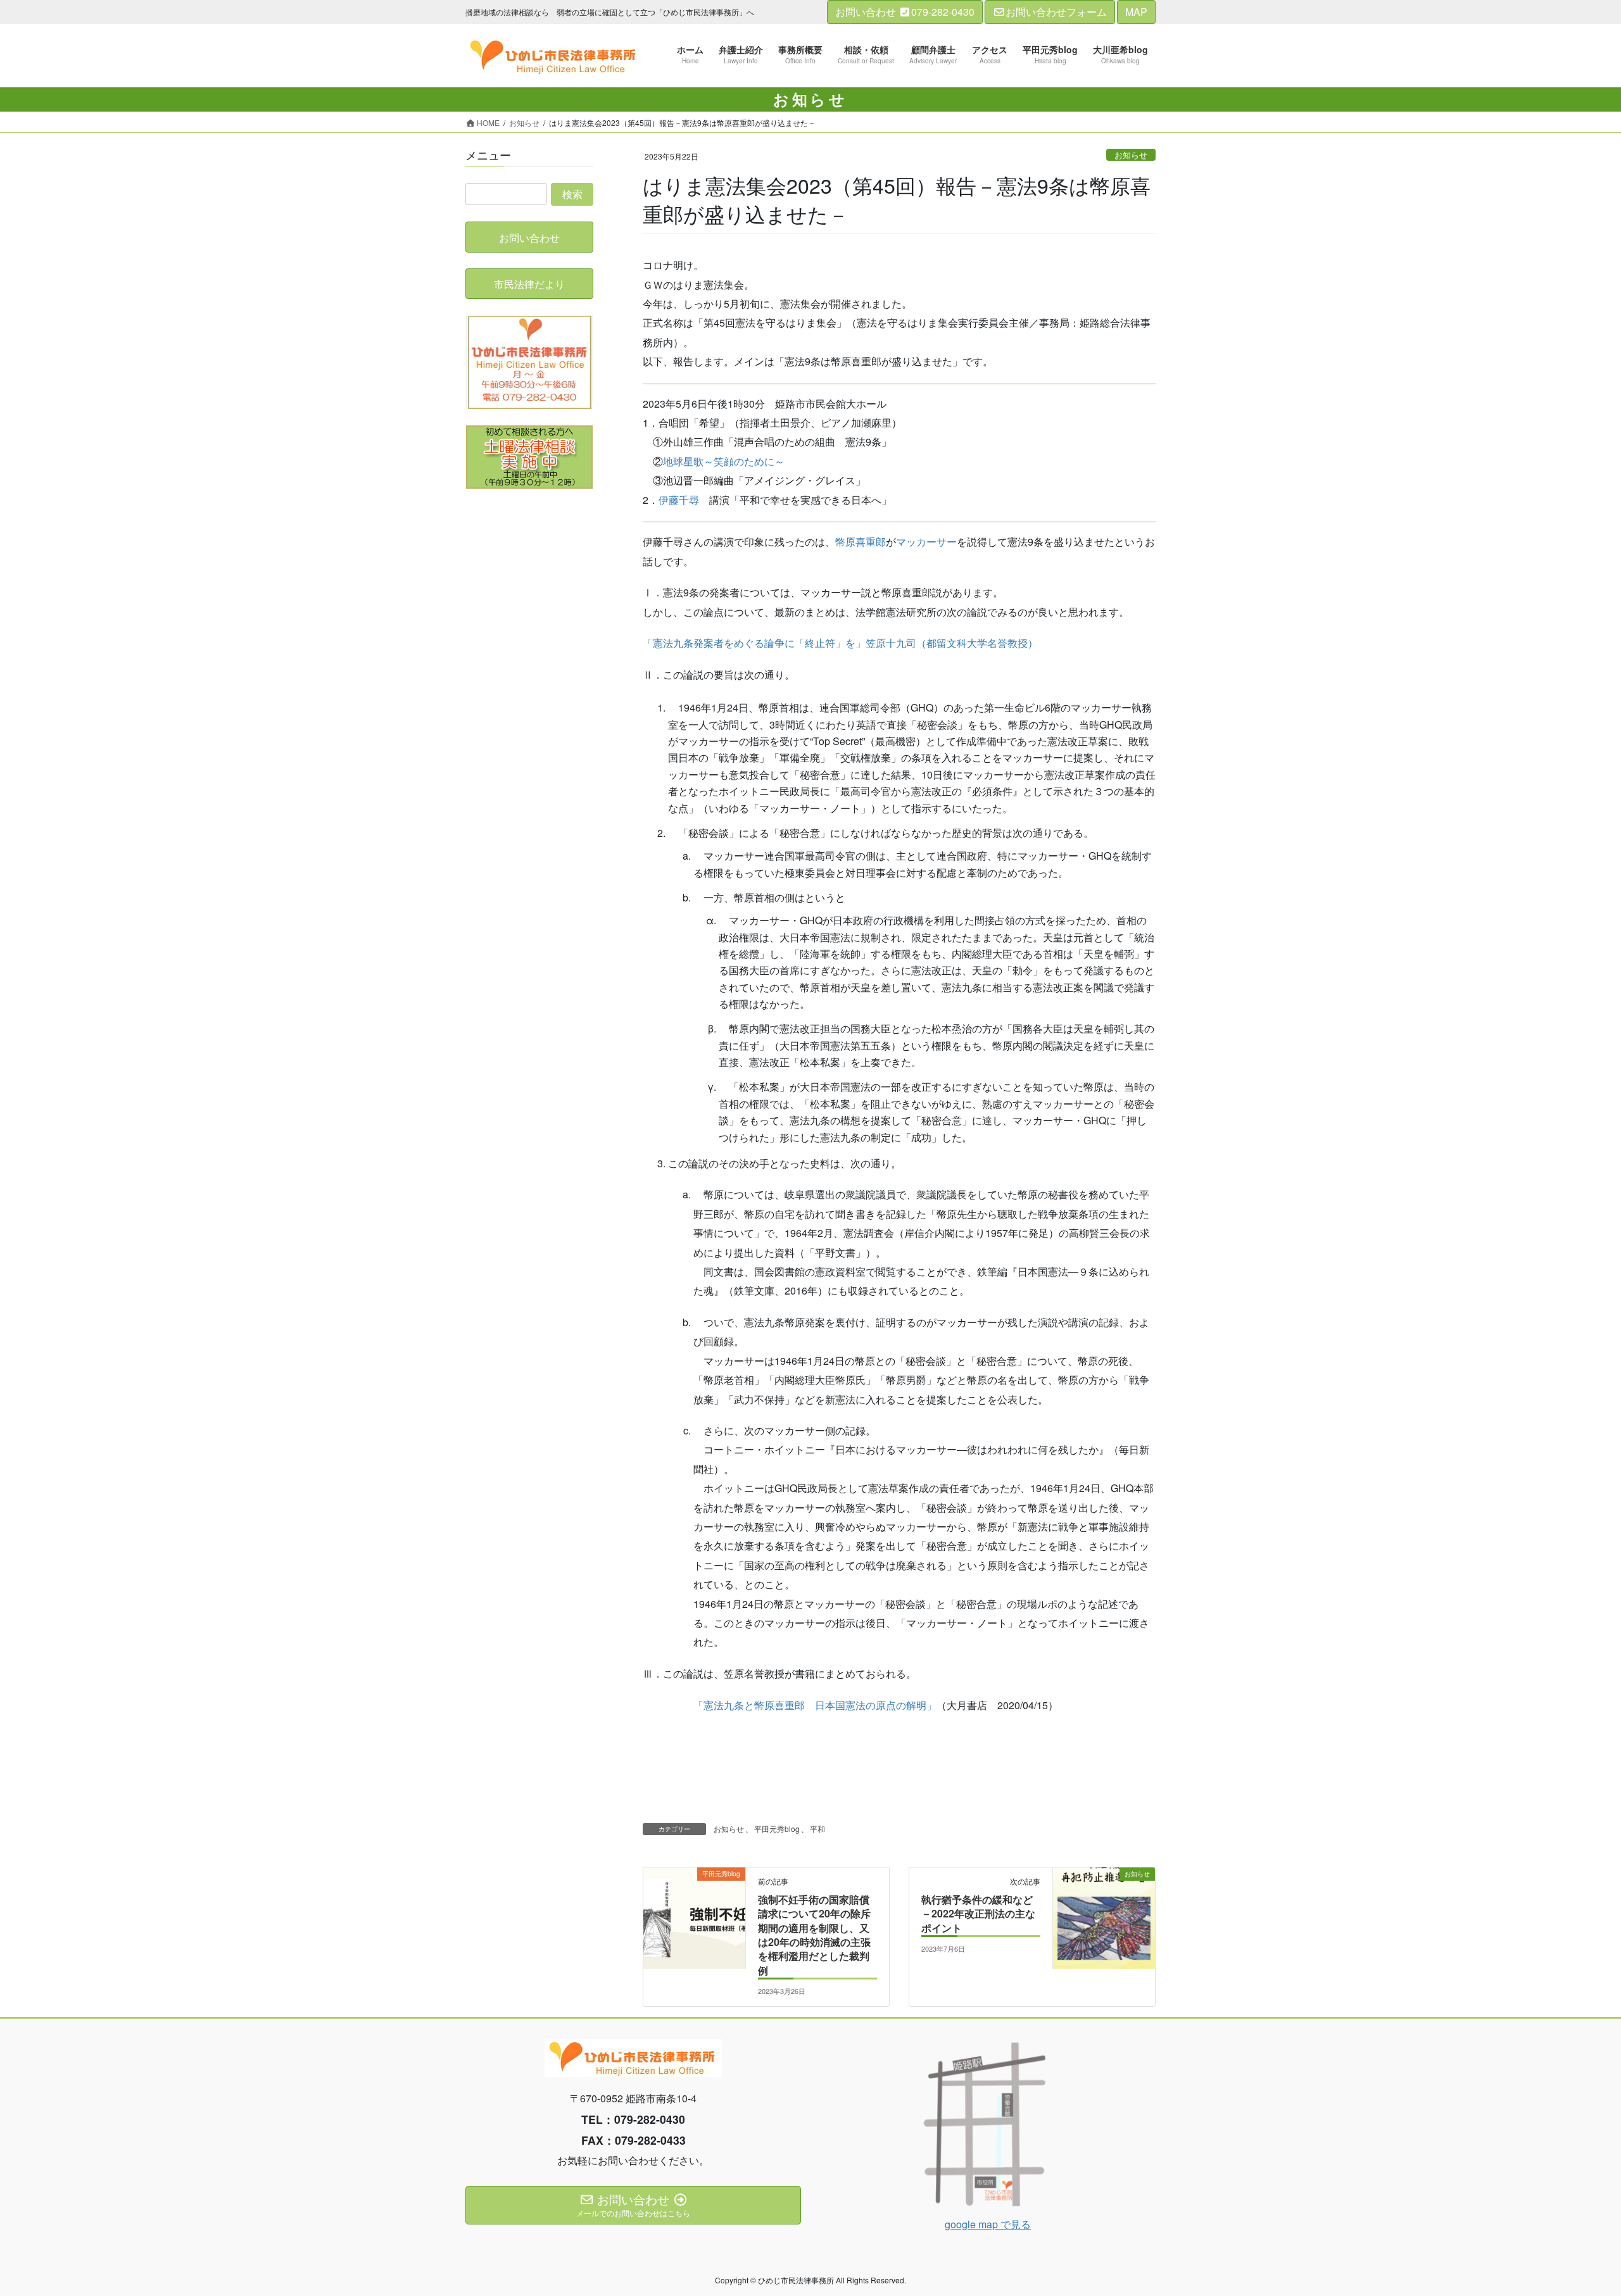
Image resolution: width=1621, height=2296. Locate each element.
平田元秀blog (777, 1829)
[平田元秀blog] (694, 1961)
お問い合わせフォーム (1056, 12)
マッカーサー (926, 542)
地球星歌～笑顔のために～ (724, 461)
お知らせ (1131, 155)
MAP (1136, 12)
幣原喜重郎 (861, 542)
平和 (817, 1829)
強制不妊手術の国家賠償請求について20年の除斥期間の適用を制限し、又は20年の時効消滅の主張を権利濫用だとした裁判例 (814, 1935)
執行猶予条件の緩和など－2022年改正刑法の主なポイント (978, 1914)
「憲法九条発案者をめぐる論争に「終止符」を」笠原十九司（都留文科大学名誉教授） (840, 643)
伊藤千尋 (679, 500)
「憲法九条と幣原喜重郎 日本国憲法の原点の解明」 (815, 1705)
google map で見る (988, 2224)
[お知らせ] (1104, 1961)
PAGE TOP (1574, 2215)
